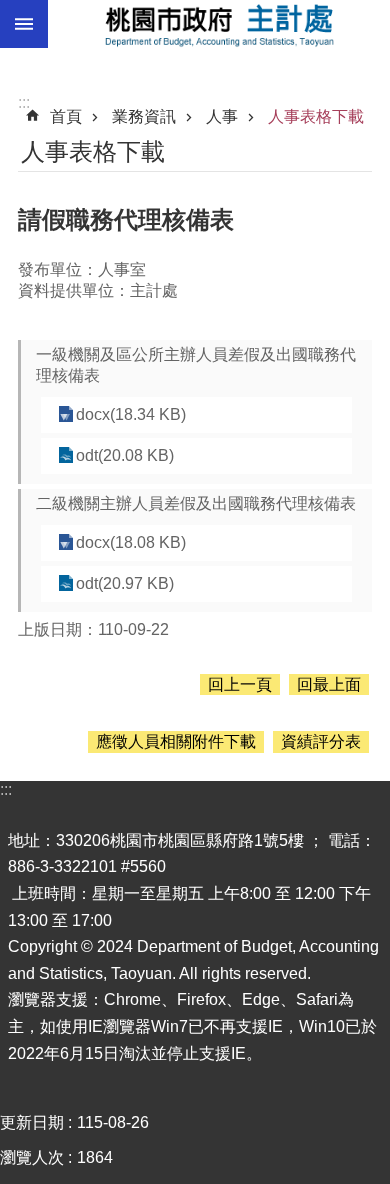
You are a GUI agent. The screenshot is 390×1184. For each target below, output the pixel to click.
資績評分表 (321, 741)
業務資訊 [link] (144, 116)
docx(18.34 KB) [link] (131, 414)
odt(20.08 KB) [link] (125, 455)
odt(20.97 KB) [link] (125, 583)
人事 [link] (222, 116)
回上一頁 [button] (240, 684)
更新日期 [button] (32, 1122)
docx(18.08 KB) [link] (131, 542)
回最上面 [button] (329, 684)
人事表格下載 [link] (316, 116)
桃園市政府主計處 (219, 24)
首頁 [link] (66, 116)
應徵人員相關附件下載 (176, 741)
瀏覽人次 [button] (32, 1157)
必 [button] (24, 24)
